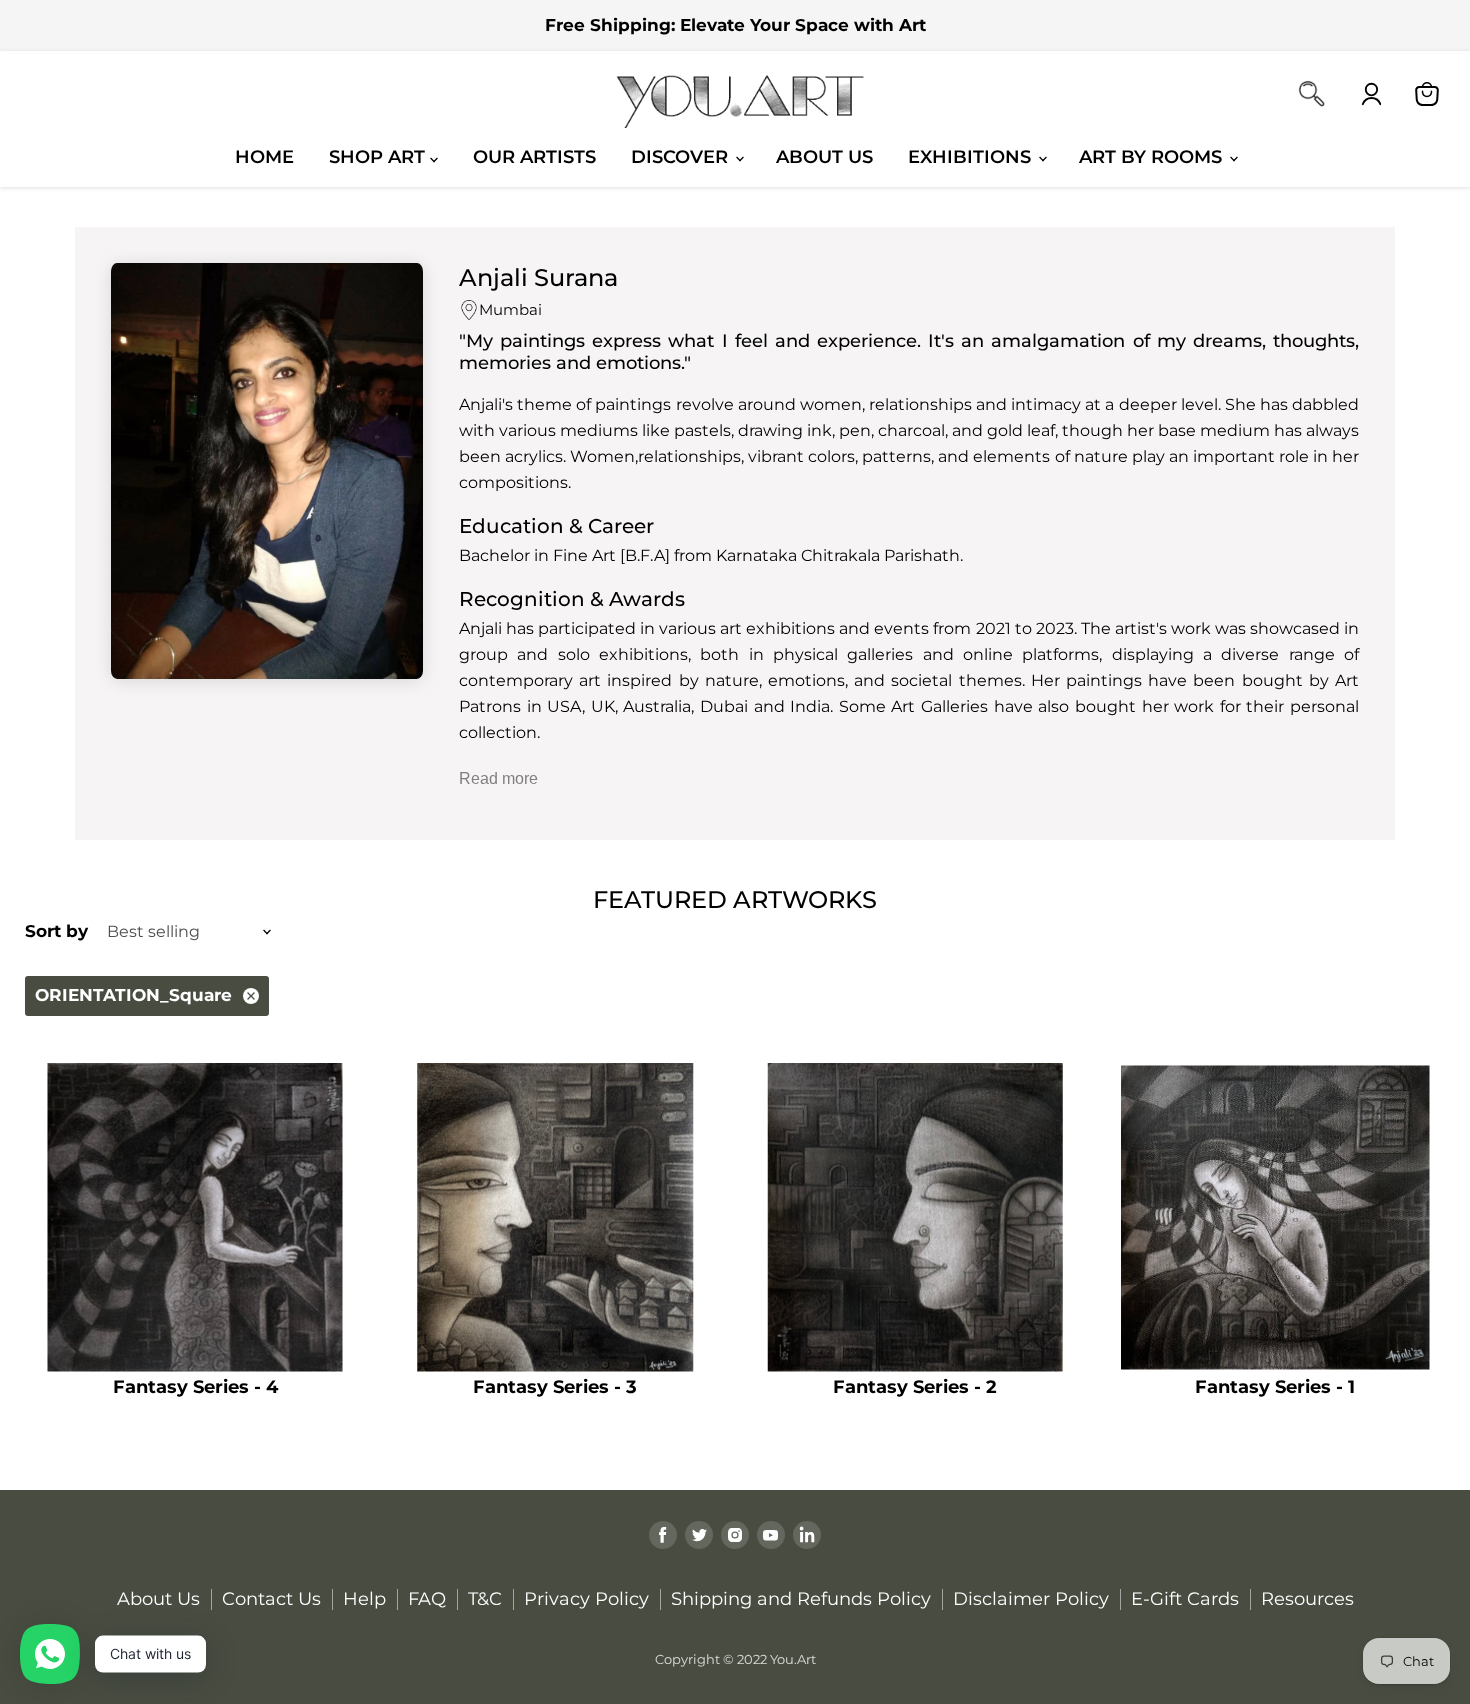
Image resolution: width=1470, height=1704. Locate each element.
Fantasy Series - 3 (555, 1387)
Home (264, 156)
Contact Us (271, 1599)
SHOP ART (379, 156)
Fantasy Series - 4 (195, 1387)
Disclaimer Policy (1031, 1599)
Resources (1307, 1599)
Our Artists (534, 156)
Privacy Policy (586, 1599)
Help (364, 1599)
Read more (498, 778)
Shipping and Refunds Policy (801, 1599)
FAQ (427, 1599)
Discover (682, 156)
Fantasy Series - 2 (915, 1387)
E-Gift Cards (1185, 1599)
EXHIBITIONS (972, 156)
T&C (485, 1599)
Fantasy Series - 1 (1275, 1387)
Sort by (56, 931)
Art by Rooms (1153, 156)
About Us (824, 156)
